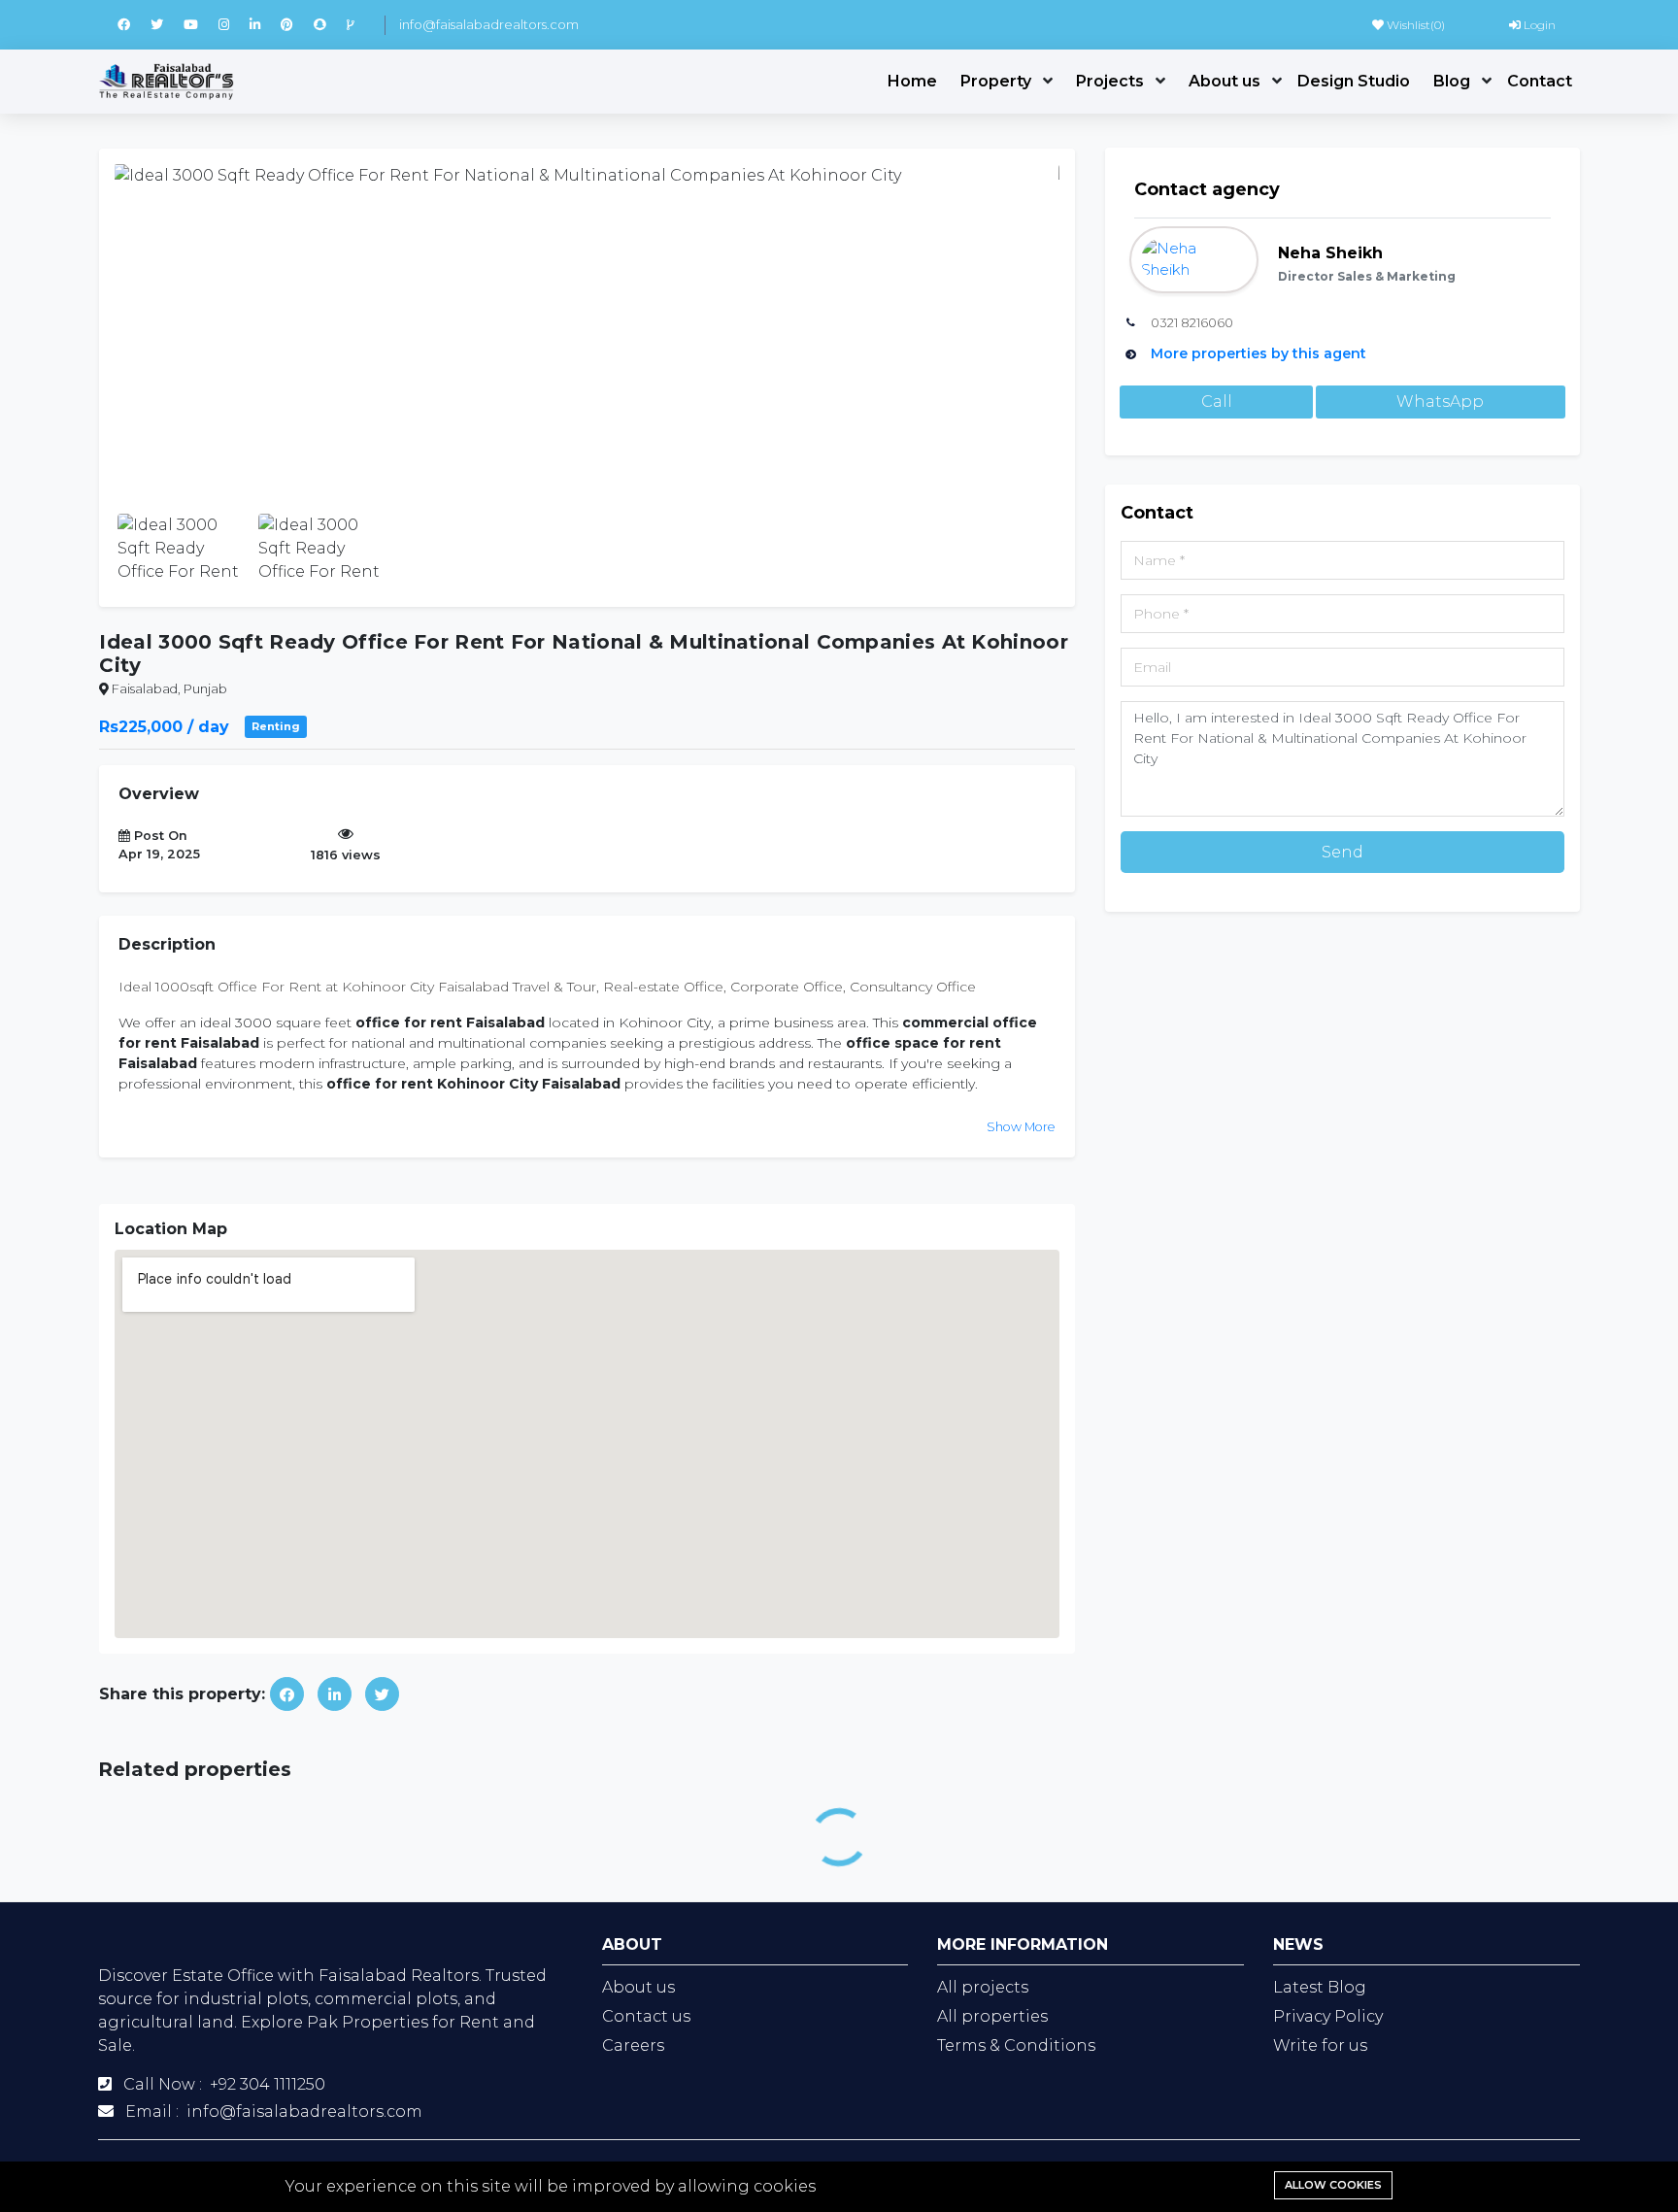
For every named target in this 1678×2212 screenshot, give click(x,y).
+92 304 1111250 (268, 2084)
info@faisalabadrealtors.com (489, 24)
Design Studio (1354, 81)
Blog (1452, 81)
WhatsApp (1440, 402)
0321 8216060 (1192, 322)
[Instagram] (234, 24)
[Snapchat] (330, 24)
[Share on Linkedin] (335, 1694)
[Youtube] (201, 24)
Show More (1021, 1127)
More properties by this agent (1258, 353)
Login (1538, 25)
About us (1225, 81)
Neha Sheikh (1330, 253)
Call (1217, 402)
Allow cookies (1333, 2185)
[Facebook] (134, 24)
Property (996, 81)
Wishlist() (1414, 25)
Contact (1540, 81)
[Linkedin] (265, 24)
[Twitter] (167, 24)
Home (912, 81)
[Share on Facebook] (287, 1694)
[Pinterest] (297, 24)
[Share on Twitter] (382, 1694)
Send (1342, 852)
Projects (1110, 81)
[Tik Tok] (359, 24)
